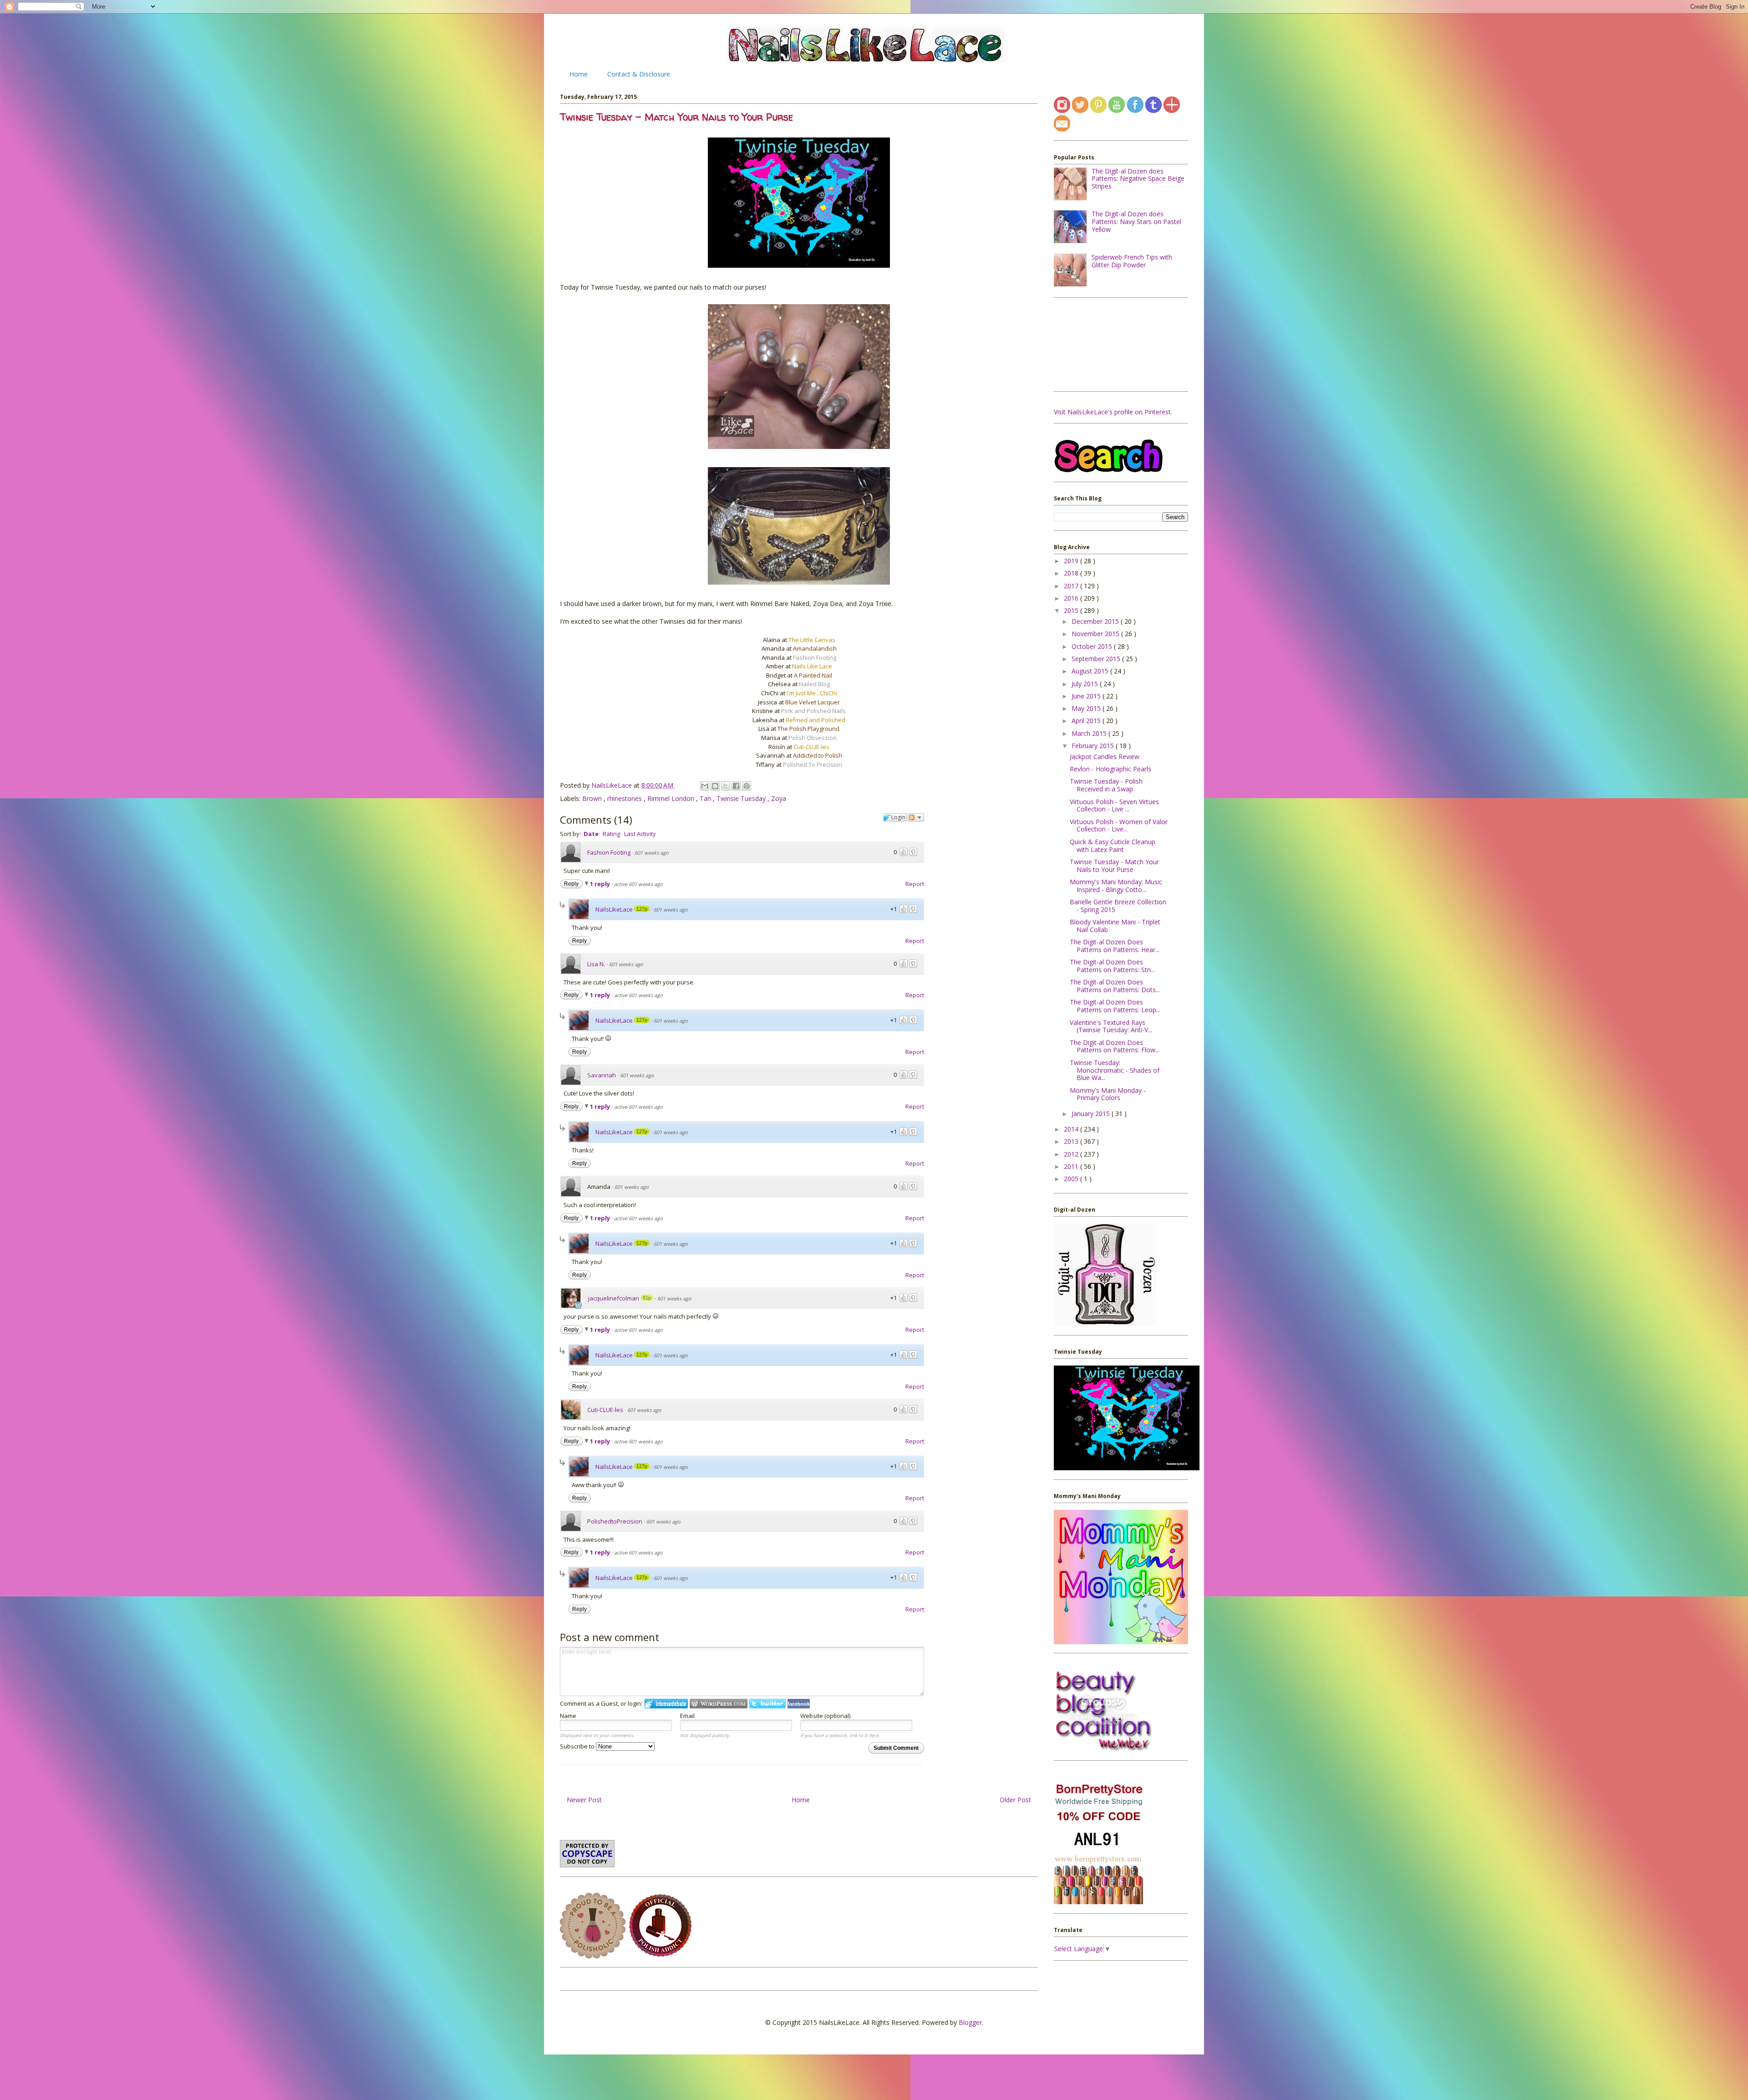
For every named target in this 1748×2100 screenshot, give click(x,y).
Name (568, 1716)
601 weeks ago (652, 853)
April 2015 (1087, 721)
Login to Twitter (767, 1704)
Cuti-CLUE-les (605, 1410)
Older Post (1015, 1800)
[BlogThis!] (715, 786)
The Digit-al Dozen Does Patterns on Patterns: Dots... (1115, 986)
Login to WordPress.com (719, 1704)
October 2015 (1093, 646)
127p (642, 909)
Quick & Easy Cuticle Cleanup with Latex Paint (1113, 846)
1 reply (601, 884)
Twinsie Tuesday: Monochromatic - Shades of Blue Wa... (1115, 1070)
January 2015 (1092, 1114)
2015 (1072, 610)
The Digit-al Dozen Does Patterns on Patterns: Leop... (1115, 1006)
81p (647, 1298)
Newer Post (584, 1800)
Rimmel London (672, 798)
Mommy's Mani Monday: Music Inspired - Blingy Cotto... (1116, 886)
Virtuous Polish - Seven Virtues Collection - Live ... (1114, 805)
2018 (1072, 573)
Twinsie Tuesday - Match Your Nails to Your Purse (1114, 866)
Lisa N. (596, 964)
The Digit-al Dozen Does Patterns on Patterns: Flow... (1115, 1046)
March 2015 (1090, 733)
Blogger (970, 2022)
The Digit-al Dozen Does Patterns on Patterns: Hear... (1115, 946)
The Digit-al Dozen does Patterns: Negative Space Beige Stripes (1138, 179)
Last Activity (640, 834)
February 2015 (1094, 746)
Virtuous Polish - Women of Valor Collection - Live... (1119, 826)
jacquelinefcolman (614, 1298)
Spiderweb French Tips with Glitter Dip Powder (1132, 261)
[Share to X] (726, 786)
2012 (1072, 1154)
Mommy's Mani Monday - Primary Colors (1108, 1094)
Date (591, 834)
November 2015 (1096, 634)
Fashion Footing (609, 852)
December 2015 (1096, 621)
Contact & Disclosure (639, 74)
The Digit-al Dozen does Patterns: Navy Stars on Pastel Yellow (1136, 222)
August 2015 (1091, 671)
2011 (1072, 1166)
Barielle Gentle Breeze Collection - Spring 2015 (1118, 906)
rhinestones (625, 798)
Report (915, 884)
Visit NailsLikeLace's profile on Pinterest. (1113, 412)
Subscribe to (578, 1746)
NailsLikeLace (612, 785)
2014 (1072, 1129)
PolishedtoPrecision (615, 1521)
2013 (1072, 1141)
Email (687, 1716)
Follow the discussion (916, 817)
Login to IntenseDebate (666, 1704)
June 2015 (1087, 696)
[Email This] (705, 786)
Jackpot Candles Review (1105, 757)
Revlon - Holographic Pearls (1110, 769)
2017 (1072, 586)
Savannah (602, 1075)
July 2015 (1086, 684)
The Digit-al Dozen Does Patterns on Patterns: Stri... (1112, 966)
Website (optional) (825, 1716)
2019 (1072, 561)
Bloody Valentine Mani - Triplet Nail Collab (1115, 926)
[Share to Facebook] (736, 786)
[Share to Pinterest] (747, 786)
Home (579, 74)
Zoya (779, 798)
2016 (1072, 598)
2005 (1072, 1179)
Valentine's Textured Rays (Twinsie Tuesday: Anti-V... (1111, 1026)
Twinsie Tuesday (742, 798)
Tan (706, 798)
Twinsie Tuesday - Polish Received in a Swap (1106, 785)
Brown (593, 798)
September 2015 (1097, 659)
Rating (611, 834)
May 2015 (1087, 708)
